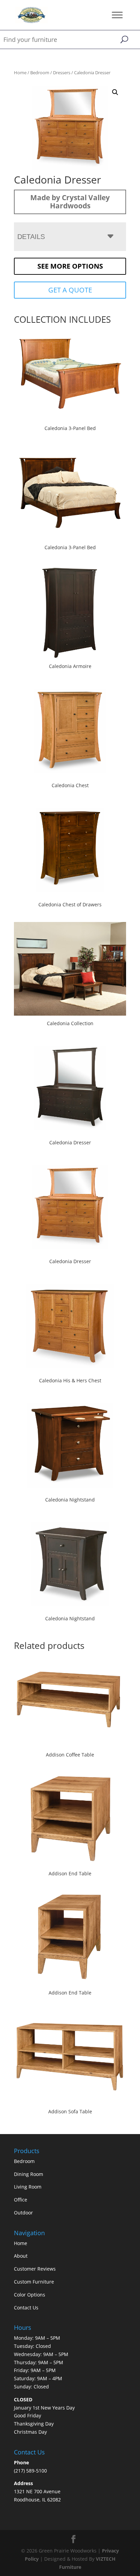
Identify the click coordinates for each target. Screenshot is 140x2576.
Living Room (28, 2187)
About (21, 2256)
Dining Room (29, 2174)
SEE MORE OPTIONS (70, 266)
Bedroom (40, 73)
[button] (115, 92)
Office (21, 2200)
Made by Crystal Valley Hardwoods (70, 202)
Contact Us (26, 2308)
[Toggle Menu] (117, 15)
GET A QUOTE (70, 290)
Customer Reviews (35, 2269)
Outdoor (23, 2213)
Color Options (30, 2295)
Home (20, 73)
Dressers (62, 73)
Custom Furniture (34, 2282)
